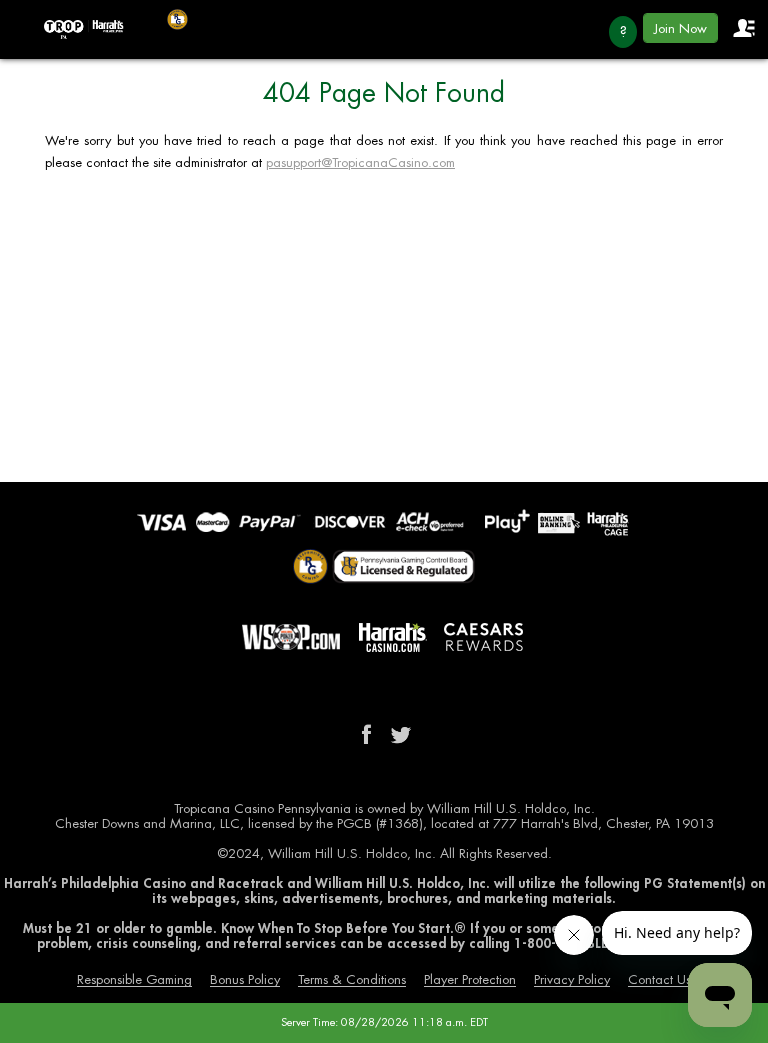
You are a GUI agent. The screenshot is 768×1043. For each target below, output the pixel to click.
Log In (743, 28)
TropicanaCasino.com (84, 29)
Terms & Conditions (352, 979)
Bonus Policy (245, 979)
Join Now (680, 28)
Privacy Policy (572, 979)
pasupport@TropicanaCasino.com (360, 162)
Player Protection (470, 979)
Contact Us (659, 979)
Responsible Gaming (134, 979)
